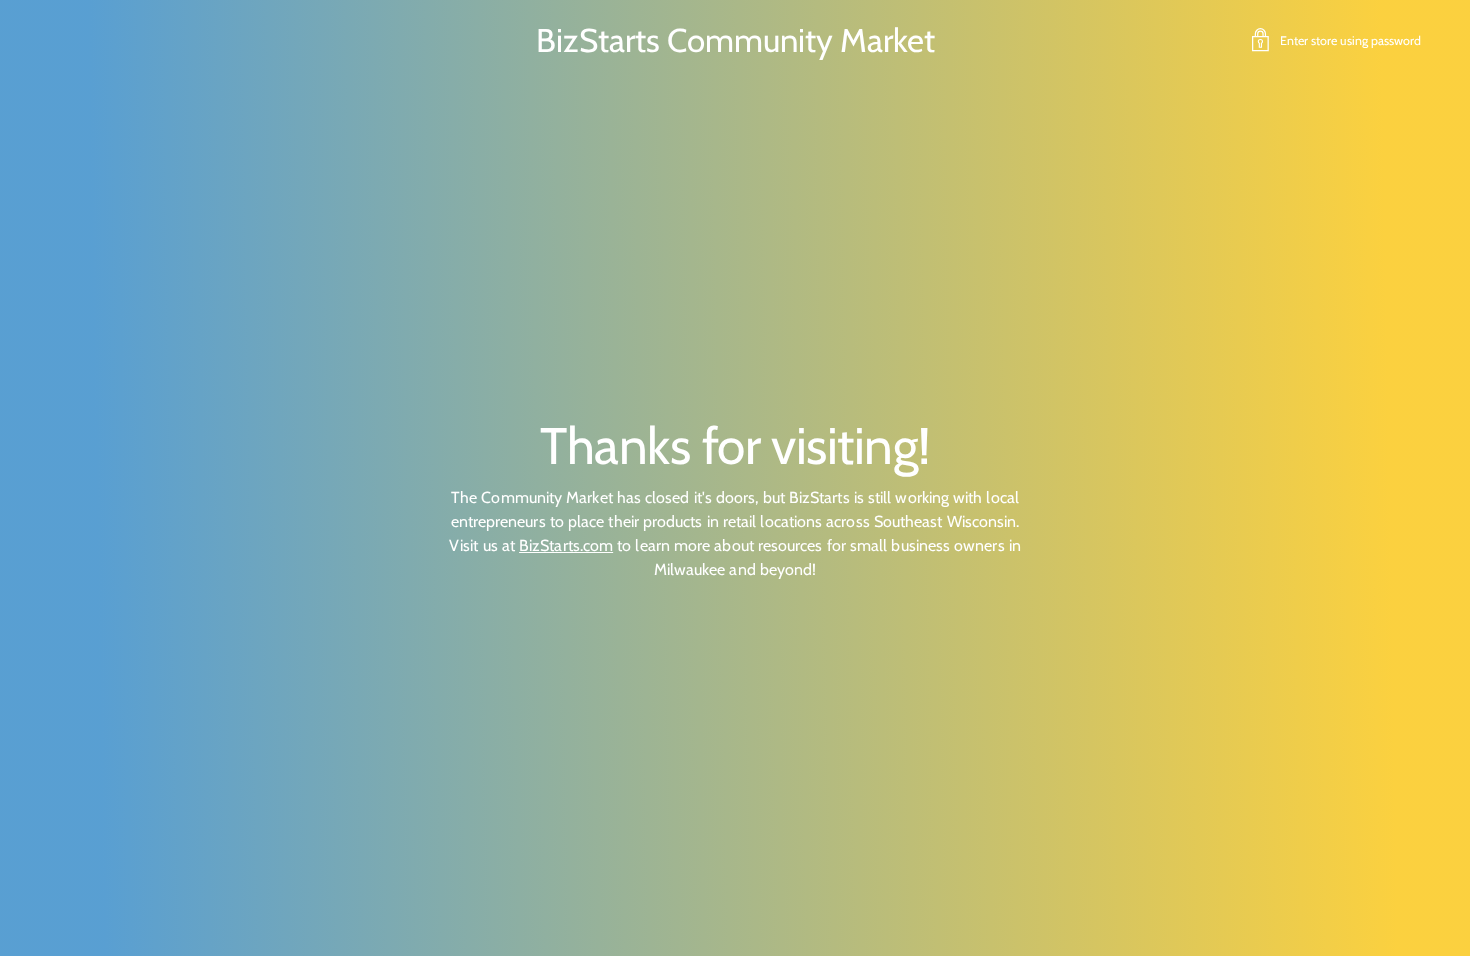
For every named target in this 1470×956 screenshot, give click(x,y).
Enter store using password (1350, 40)
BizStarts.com (566, 545)
